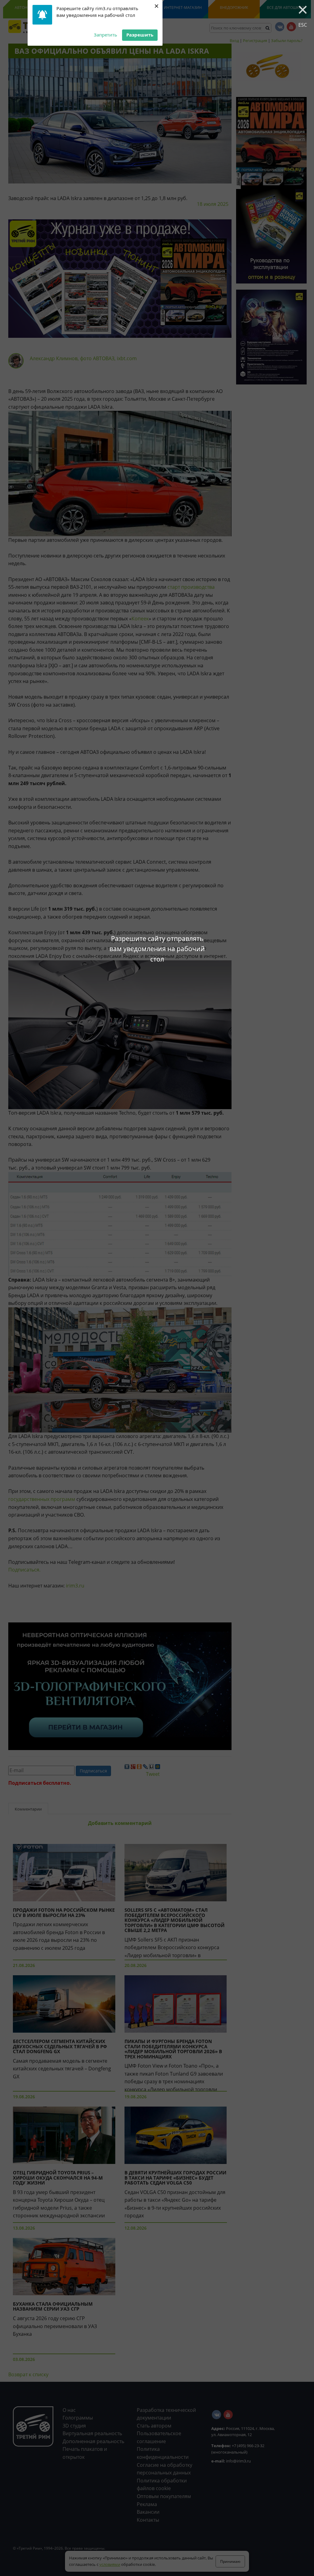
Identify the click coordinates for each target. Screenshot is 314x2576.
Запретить (105, 35)
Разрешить (140, 35)
